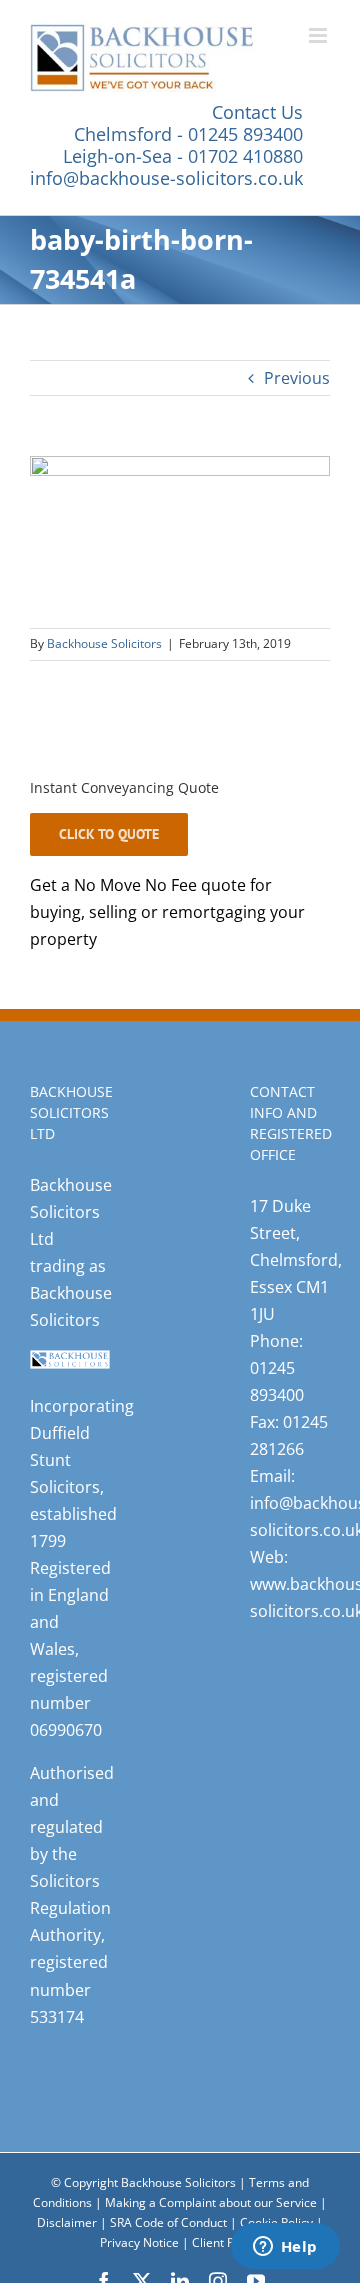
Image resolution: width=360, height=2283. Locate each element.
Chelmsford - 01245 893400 (188, 134)
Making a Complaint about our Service (212, 2202)
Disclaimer (67, 2222)
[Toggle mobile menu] (319, 35)
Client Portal (226, 2242)
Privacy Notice (141, 2242)
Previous (297, 378)
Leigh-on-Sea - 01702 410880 (183, 156)
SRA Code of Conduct (168, 2222)
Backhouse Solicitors (104, 643)
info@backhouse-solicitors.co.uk (166, 178)
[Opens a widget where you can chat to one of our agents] (285, 2248)
